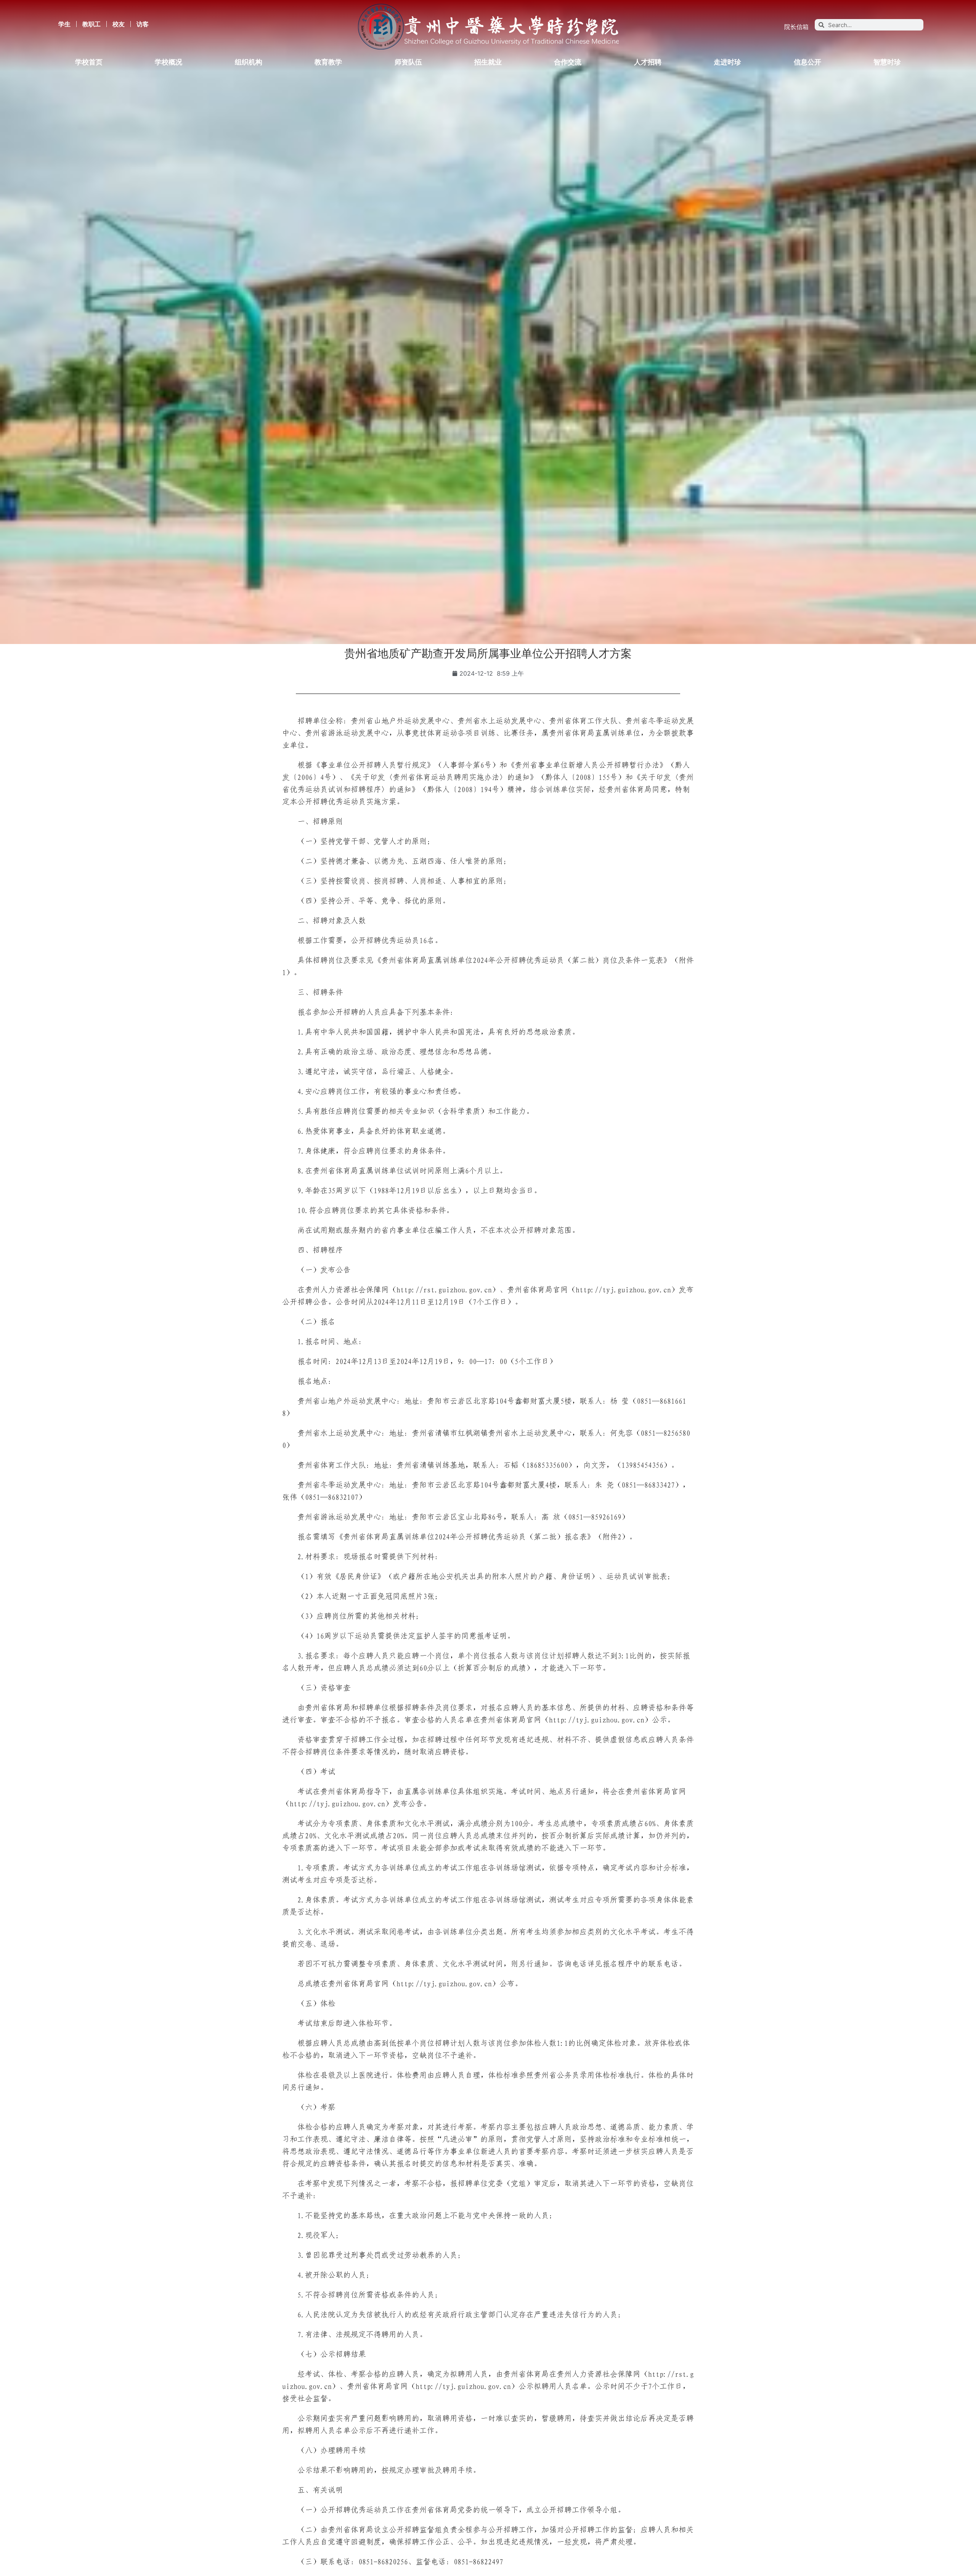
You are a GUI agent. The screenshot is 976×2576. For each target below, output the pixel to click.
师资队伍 (408, 62)
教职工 (91, 24)
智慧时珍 (887, 62)
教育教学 (328, 62)
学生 (64, 24)
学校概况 (169, 62)
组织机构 (249, 62)
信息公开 (807, 62)
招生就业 (488, 62)
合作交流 (568, 62)
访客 (143, 24)
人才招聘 (648, 62)
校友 (119, 24)
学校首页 (89, 62)
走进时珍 (727, 62)
